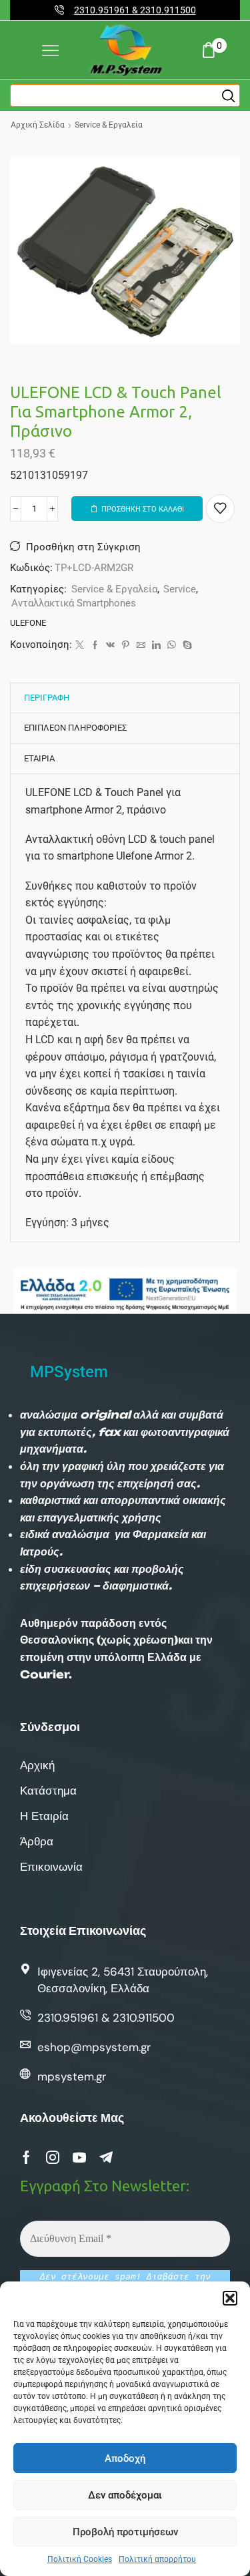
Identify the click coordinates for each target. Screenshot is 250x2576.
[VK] (110, 646)
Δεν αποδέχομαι (125, 2495)
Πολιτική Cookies (80, 2559)
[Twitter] (80, 646)
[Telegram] (106, 2157)
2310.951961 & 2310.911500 (135, 10)
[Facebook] (95, 646)
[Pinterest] (126, 646)
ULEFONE (28, 623)
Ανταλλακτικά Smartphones (74, 603)
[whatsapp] (172, 646)
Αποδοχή (125, 2458)
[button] (230, 2298)
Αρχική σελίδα (38, 125)
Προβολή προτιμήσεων (125, 2532)
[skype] (186, 646)
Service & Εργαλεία (109, 125)
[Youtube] (79, 2157)
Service (180, 589)
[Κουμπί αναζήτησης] (229, 96)
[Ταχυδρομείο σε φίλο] (141, 646)
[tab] (47, 698)
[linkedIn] (156, 646)
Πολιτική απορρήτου (157, 2559)
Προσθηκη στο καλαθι (143, 509)
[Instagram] (53, 2157)
